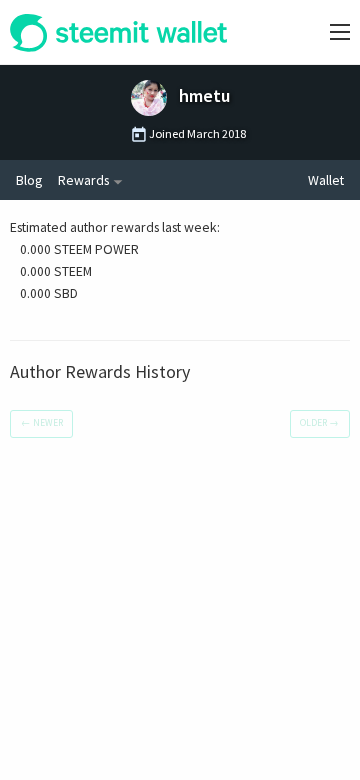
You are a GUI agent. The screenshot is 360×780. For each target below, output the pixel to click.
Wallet (326, 180)
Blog (29, 180)
